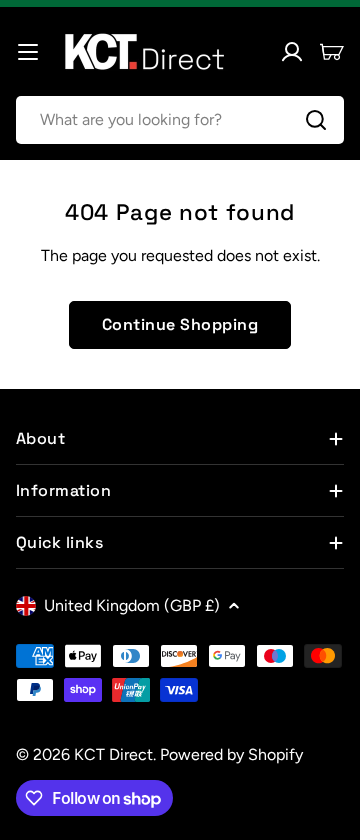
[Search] (316, 120)
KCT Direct (113, 754)
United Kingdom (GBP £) (132, 605)
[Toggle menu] (28, 52)
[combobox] (180, 120)
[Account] (292, 52)
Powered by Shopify (231, 754)
